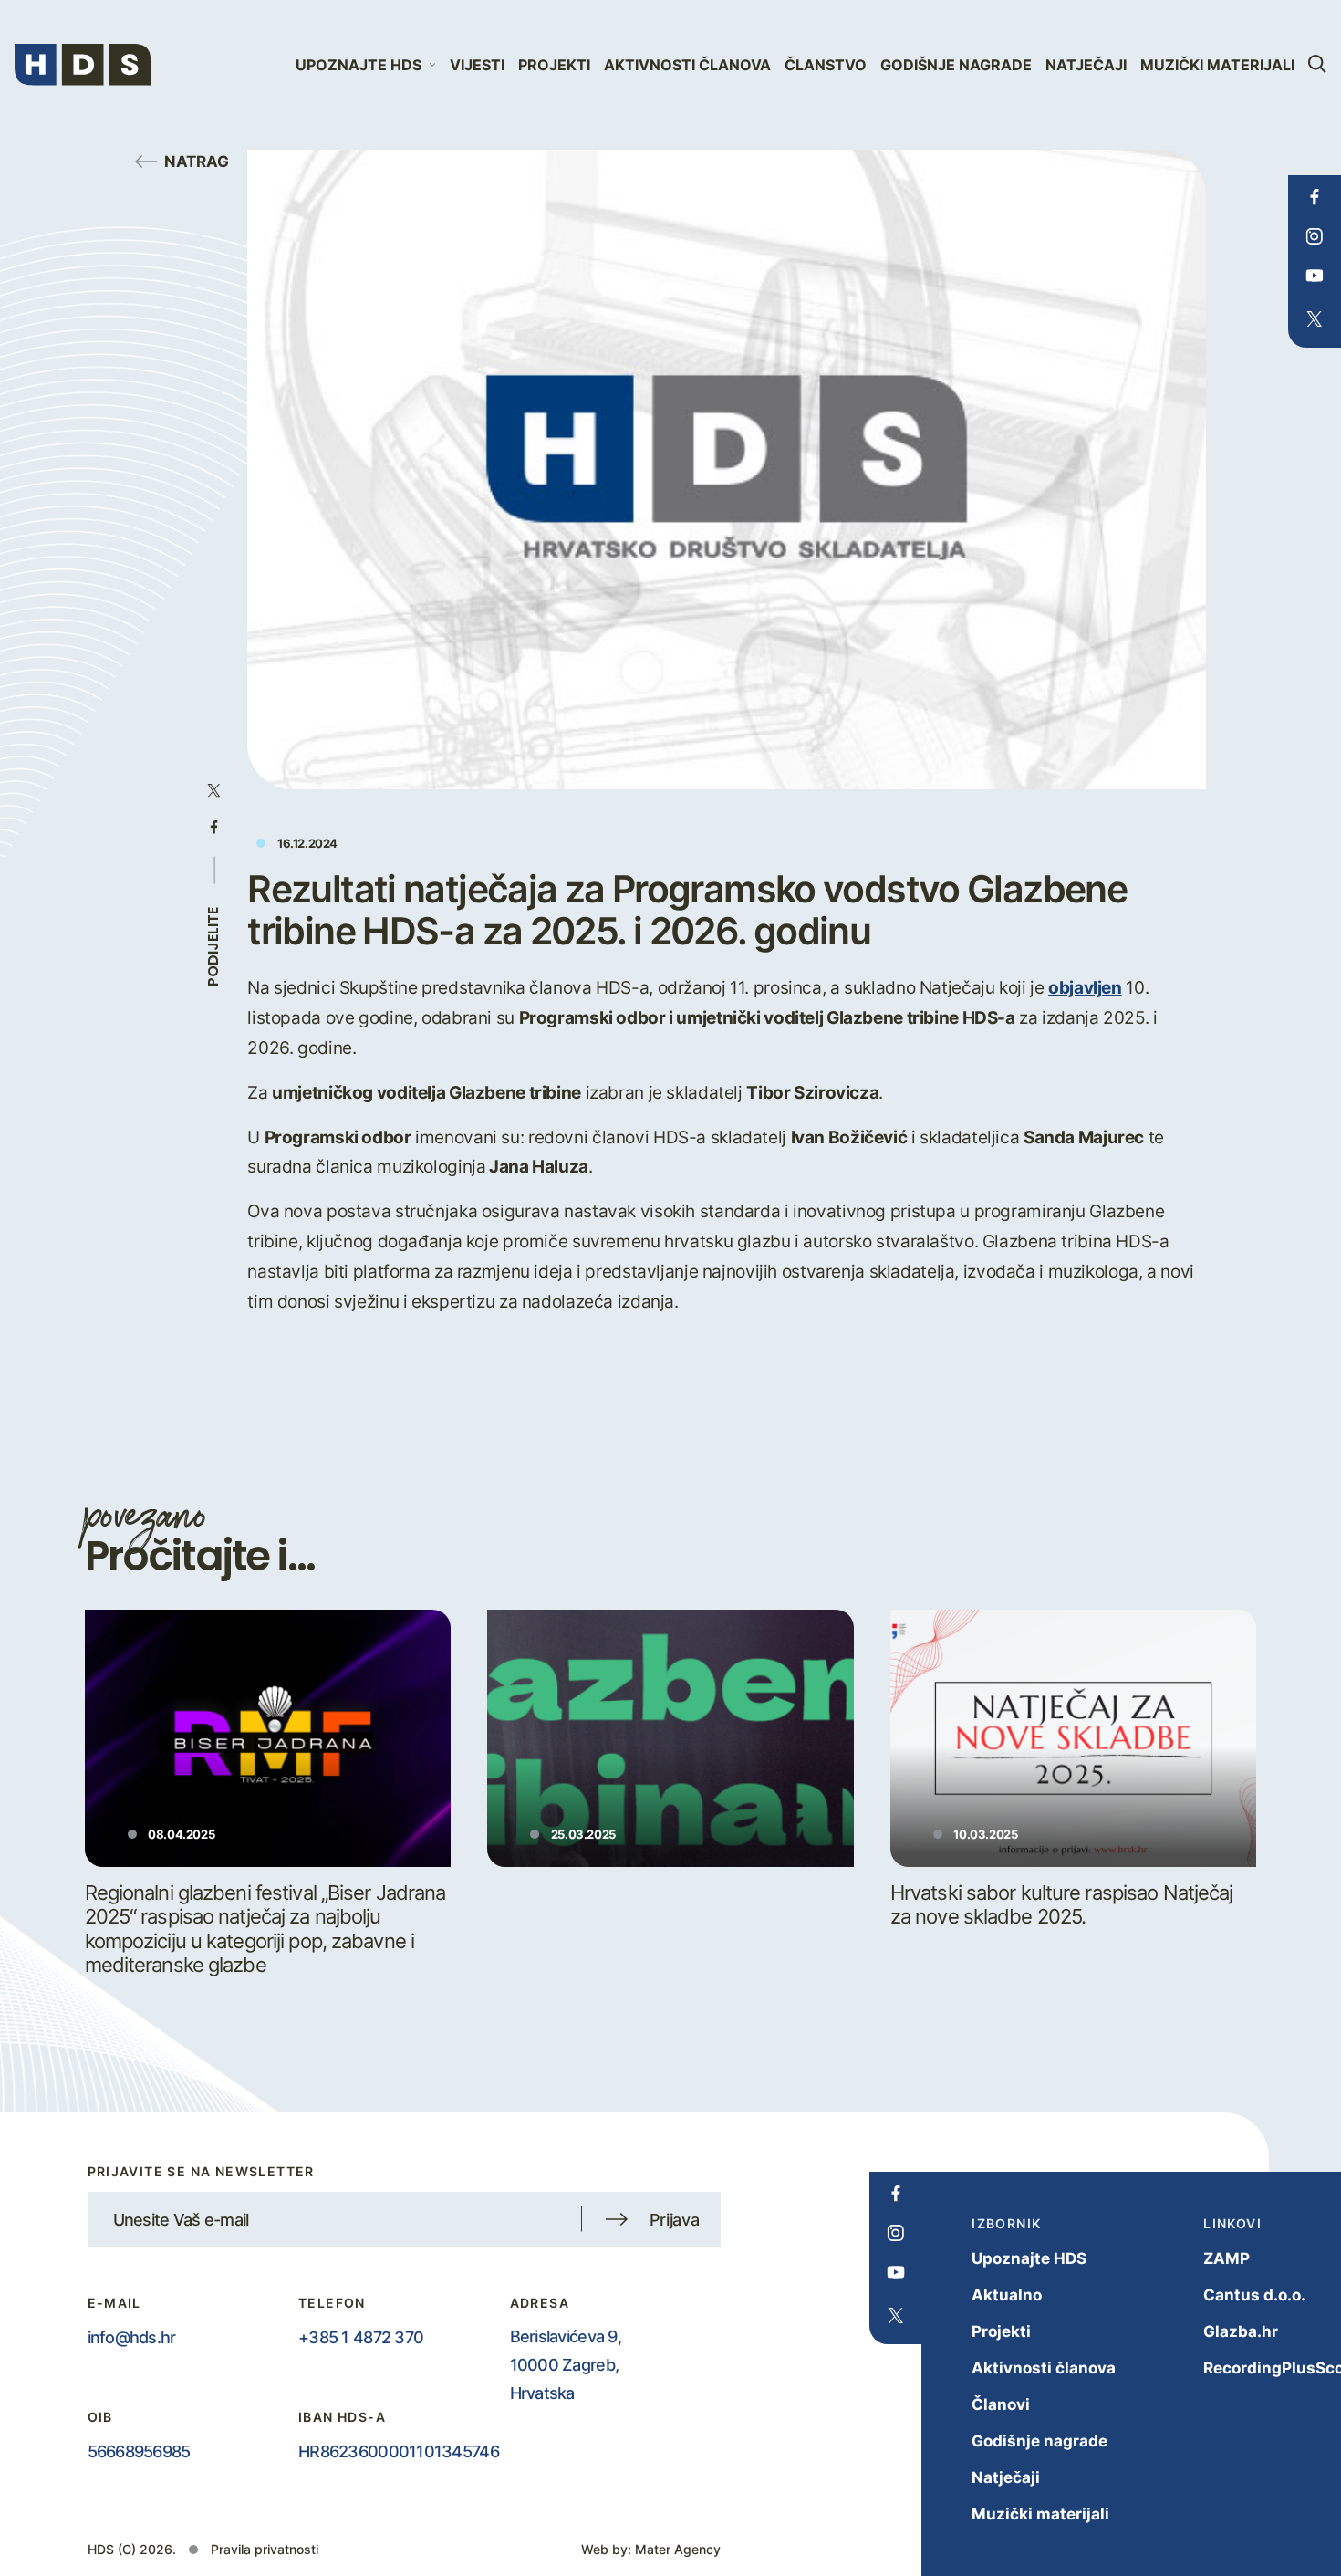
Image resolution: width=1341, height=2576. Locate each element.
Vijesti (477, 65)
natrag (197, 161)
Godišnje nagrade (956, 65)
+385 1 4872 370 (361, 2337)
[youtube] (1314, 276)
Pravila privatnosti (265, 2549)
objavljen (1085, 987)
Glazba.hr (1241, 2331)
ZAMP (1227, 2258)
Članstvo (826, 65)
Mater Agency (678, 2549)
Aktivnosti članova (687, 65)
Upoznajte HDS (1029, 2258)
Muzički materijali (1217, 65)
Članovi (1001, 2404)
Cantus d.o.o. (1254, 2294)
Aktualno (1007, 2294)
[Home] (83, 65)
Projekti (554, 65)
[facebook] (1314, 197)
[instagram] (1314, 236)
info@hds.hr (132, 2337)
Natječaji (1086, 65)
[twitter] (1314, 319)
